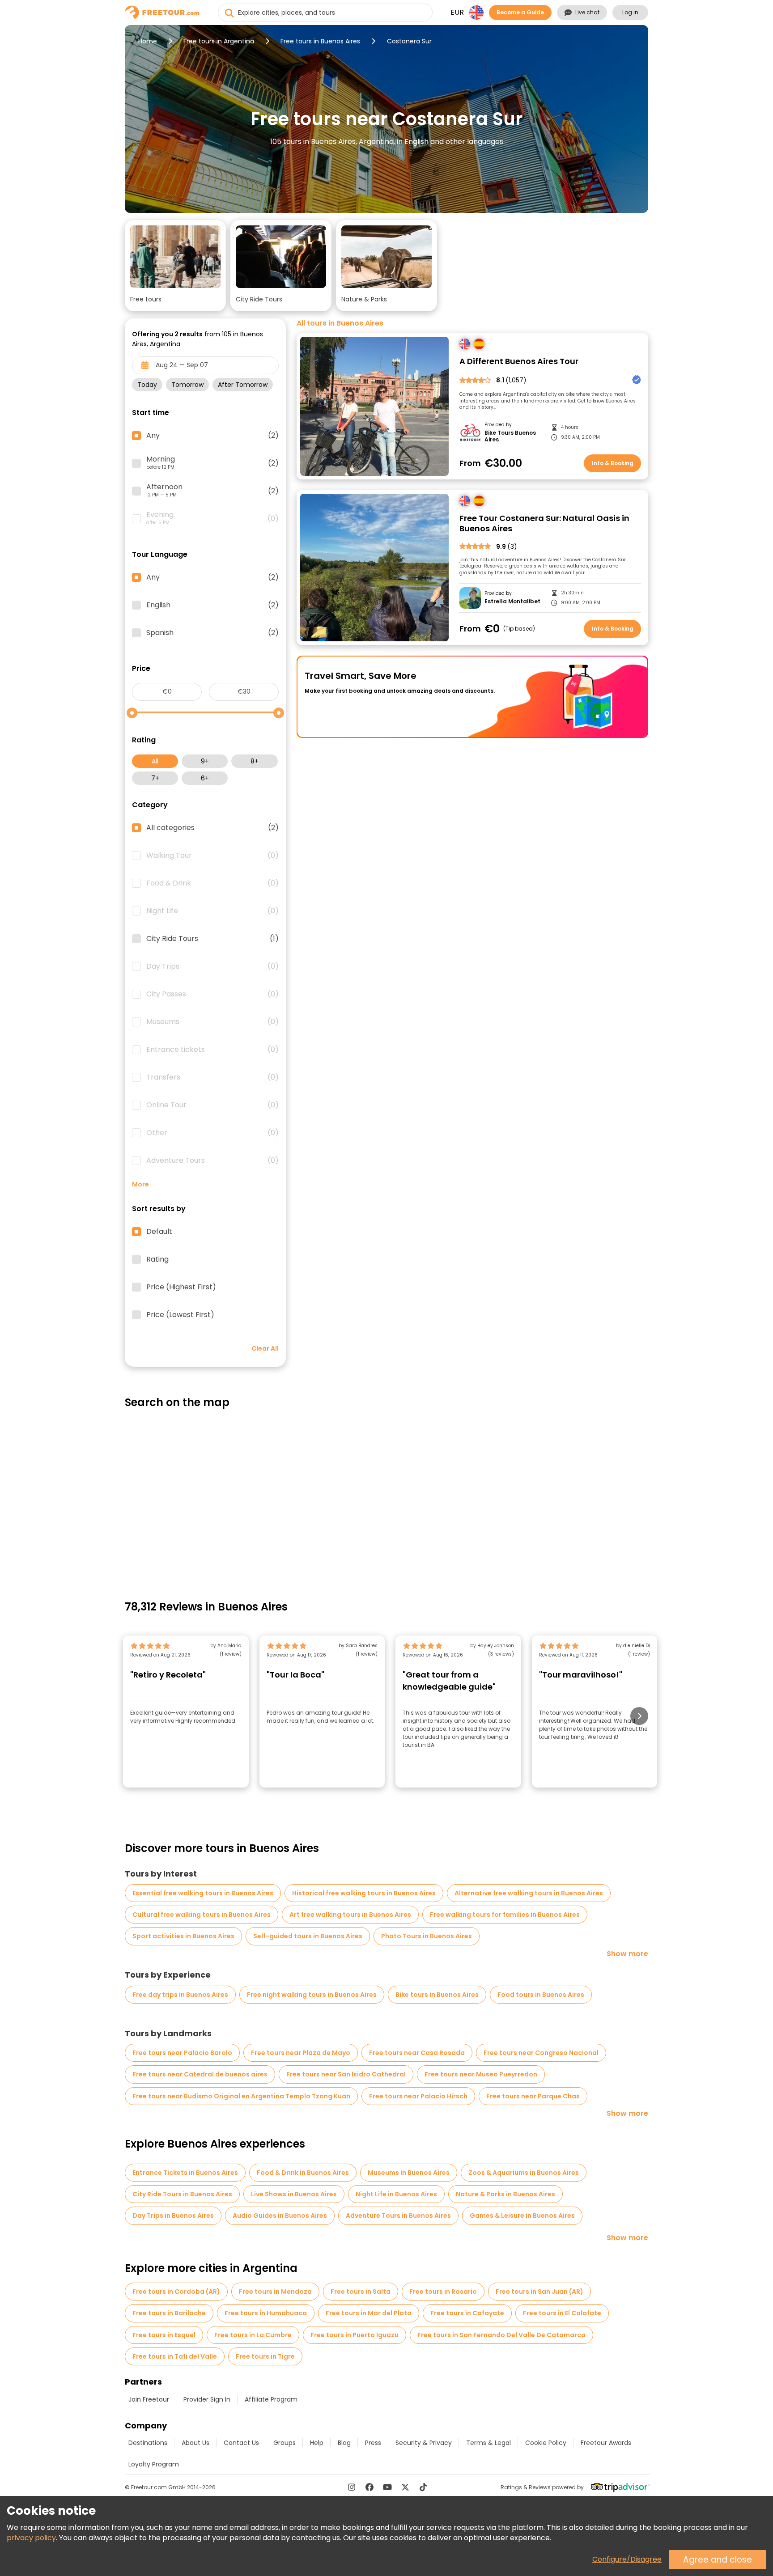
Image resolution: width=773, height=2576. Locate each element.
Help (317, 2443)
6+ (205, 778)
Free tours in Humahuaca (266, 2313)
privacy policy (31, 2538)
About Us (195, 2443)
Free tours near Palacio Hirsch (418, 2096)
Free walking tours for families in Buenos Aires (505, 1915)
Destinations (148, 2443)
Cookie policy (546, 2443)
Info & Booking (613, 463)
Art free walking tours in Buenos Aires (350, 1915)
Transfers (212, 1077)
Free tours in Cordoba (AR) (176, 2292)
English (212, 605)
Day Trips (212, 966)
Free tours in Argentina (219, 41)
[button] (175, 266)
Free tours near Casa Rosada (417, 2053)
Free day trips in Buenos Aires (180, 1995)
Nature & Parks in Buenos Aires (505, 2194)
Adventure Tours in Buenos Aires (398, 2216)
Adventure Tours (212, 1161)
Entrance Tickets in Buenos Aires (185, 2173)
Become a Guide (520, 12)
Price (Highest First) (181, 1287)
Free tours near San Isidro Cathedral (346, 2074)
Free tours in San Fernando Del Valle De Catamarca (501, 2335)
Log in (630, 12)
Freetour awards (606, 2443)
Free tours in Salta (361, 2292)
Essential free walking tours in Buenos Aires (203, 1893)
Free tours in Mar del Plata (369, 2313)
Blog (344, 2443)
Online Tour (212, 1105)
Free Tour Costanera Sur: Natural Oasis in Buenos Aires (544, 523)
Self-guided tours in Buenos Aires (308, 1936)
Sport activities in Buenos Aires (183, 1936)
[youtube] (387, 2487)
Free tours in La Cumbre (253, 2335)
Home (148, 41)
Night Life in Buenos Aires (396, 2194)
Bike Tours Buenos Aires (510, 436)
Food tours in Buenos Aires (541, 1995)
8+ (255, 761)
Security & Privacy (424, 2443)
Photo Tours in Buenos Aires (427, 1936)
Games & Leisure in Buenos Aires (522, 2216)
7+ (155, 778)
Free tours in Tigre (265, 2356)
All (155, 761)
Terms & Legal (488, 2443)
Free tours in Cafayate (467, 2313)
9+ (205, 761)
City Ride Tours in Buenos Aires (182, 2194)
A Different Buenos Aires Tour (519, 362)
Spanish (212, 633)
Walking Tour (212, 856)
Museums (212, 1022)
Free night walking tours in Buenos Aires (312, 1995)
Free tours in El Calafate (562, 2313)
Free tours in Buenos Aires (320, 41)
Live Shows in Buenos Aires (294, 2194)
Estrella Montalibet (512, 602)
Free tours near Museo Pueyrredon (481, 2074)
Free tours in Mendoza (275, 2292)
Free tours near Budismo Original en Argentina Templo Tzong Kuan (241, 2096)
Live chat (587, 12)
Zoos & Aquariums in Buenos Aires (524, 2173)
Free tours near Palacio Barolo (182, 2053)
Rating (157, 1259)
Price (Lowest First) (180, 1315)
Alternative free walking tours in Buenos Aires (529, 1893)
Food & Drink (212, 883)
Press (373, 2443)
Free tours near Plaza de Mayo (301, 2053)
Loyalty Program (154, 2464)
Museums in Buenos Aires (409, 2173)
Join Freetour (149, 2399)
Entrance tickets (212, 1050)
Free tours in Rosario (443, 2292)
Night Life (212, 911)
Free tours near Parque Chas (533, 2096)
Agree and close (718, 2560)
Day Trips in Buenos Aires (173, 2216)
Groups (285, 2443)
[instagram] (352, 2487)
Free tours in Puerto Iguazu (355, 2335)
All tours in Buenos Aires (340, 323)
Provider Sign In (207, 2399)
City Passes (212, 994)
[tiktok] (423, 2487)
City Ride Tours (212, 939)
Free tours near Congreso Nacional (541, 2053)
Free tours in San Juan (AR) (539, 2292)
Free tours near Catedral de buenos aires (200, 2074)
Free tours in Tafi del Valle (175, 2356)
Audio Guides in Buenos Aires (280, 2216)
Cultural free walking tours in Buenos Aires (202, 1915)
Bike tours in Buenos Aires (437, 1995)
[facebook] (370, 2487)
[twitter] (405, 2487)
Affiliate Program (271, 2399)
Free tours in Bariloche (169, 2313)
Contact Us (241, 2443)
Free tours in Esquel (164, 2335)
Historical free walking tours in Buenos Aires (364, 1893)
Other (212, 1133)
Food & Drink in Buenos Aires (303, 2173)
